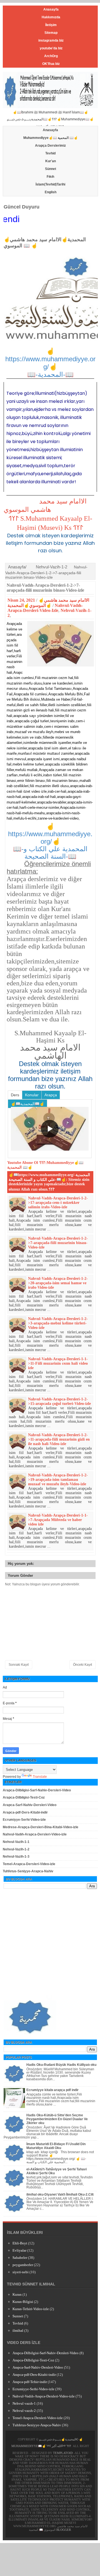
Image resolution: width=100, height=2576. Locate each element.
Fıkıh (50, 177)
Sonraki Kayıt (19, 1665)
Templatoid (63, 2453)
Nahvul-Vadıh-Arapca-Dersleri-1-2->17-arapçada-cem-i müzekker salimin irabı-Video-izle (58, 1203)
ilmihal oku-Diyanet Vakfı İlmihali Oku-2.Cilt (60, 2194)
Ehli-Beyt (20, 2243)
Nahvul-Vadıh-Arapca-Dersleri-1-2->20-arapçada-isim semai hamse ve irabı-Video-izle (58, 1283)
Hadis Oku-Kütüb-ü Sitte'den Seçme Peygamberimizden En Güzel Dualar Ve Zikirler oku (57, 2119)
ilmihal (18, 2330)
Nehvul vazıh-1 (24, 2403)
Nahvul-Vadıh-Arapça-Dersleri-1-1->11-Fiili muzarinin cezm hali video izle (58, 1363)
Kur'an (51, 161)
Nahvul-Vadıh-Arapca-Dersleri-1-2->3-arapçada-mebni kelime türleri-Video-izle (58, 1323)
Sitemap (51, 33)
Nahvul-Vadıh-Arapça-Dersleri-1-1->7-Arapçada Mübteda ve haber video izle (58, 1520)
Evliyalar (19, 2250)
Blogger (64, 2530)
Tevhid (50, 153)
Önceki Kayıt (82, 1665)
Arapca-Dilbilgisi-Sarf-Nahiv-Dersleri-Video (37, 1790)
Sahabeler (20, 2258)
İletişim (51, 25)
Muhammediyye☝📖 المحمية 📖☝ (51, 138)
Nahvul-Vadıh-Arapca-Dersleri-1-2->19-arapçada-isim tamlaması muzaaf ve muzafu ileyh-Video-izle (58, 1480)
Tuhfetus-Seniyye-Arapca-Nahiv (28, 1871)
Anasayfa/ (17, 567)
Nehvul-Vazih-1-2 (52, 567)
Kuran (17, 2294)
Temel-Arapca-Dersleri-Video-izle (29, 1864)
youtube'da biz (51, 48)
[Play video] (50, 1129)
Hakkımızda (51, 17)
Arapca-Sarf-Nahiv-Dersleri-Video (30, 1805)
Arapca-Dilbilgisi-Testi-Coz (24, 1797)
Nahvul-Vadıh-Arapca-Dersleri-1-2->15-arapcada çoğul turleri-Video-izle (59, 1401)
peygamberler (23, 2265)
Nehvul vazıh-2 (24, 2411)
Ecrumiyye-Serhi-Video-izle (24, 1820)
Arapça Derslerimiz (50, 146)
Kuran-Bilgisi (23, 2302)
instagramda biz (51, 40)
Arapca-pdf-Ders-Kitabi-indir (25, 1812)
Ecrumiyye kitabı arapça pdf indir (52, 2090)
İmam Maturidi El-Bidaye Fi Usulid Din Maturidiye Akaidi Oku (56, 2146)
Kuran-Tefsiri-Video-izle (31, 2309)
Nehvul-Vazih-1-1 (16, 1842)
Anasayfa (51, 9)
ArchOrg (51, 56)
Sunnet (18, 2316)
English (51, 192)
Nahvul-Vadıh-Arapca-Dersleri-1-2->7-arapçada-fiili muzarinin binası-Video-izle (45, 588)
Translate (40, 1777)
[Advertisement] (50, 1941)
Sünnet (51, 169)
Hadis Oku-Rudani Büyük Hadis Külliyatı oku (61, 2065)
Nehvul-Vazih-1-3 (16, 1857)
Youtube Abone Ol (23, 1163)
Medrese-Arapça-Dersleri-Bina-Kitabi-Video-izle (41, 1827)
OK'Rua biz (51, 64)
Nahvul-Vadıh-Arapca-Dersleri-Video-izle (35, 1834)
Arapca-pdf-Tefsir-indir (30, 2382)
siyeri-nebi (21, 2272)
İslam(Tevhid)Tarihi (50, 184)
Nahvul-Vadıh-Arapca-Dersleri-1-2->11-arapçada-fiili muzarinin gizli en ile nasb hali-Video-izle (59, 1439)
